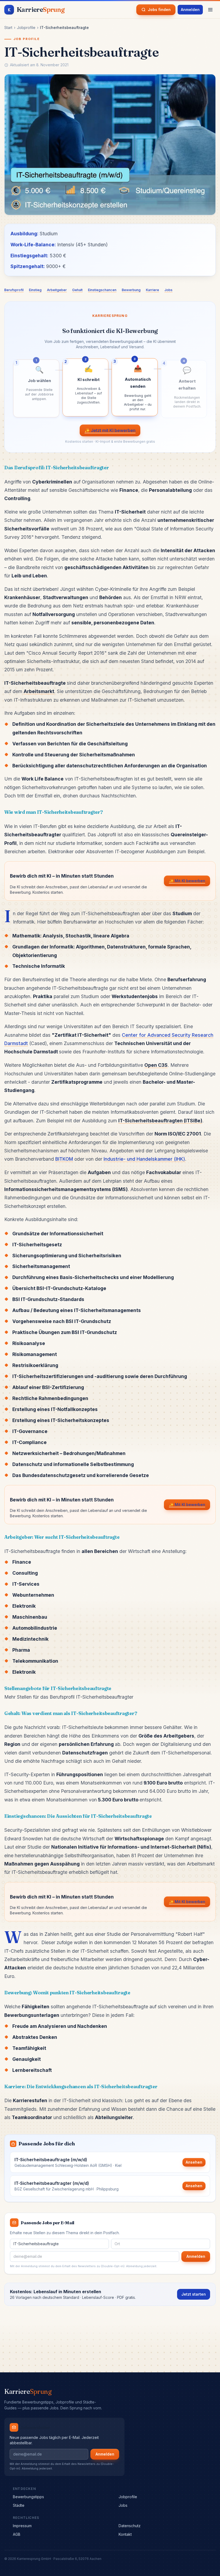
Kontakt (125, 2534)
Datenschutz (130, 2526)
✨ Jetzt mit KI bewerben (110, 430)
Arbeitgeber (57, 290)
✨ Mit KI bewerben (187, 881)
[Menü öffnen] (210, 10)
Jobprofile (26, 28)
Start (8, 28)
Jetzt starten (194, 2294)
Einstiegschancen (102, 290)
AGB (17, 2534)
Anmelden (190, 10)
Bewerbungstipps (28, 2497)
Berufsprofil (14, 290)
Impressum (22, 2526)
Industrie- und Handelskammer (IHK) (144, 1159)
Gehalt (77, 290)
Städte (19, 2505)
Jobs (168, 290)
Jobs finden (159, 10)
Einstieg (35, 290)
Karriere (153, 290)
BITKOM (64, 1159)
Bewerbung (131, 290)
